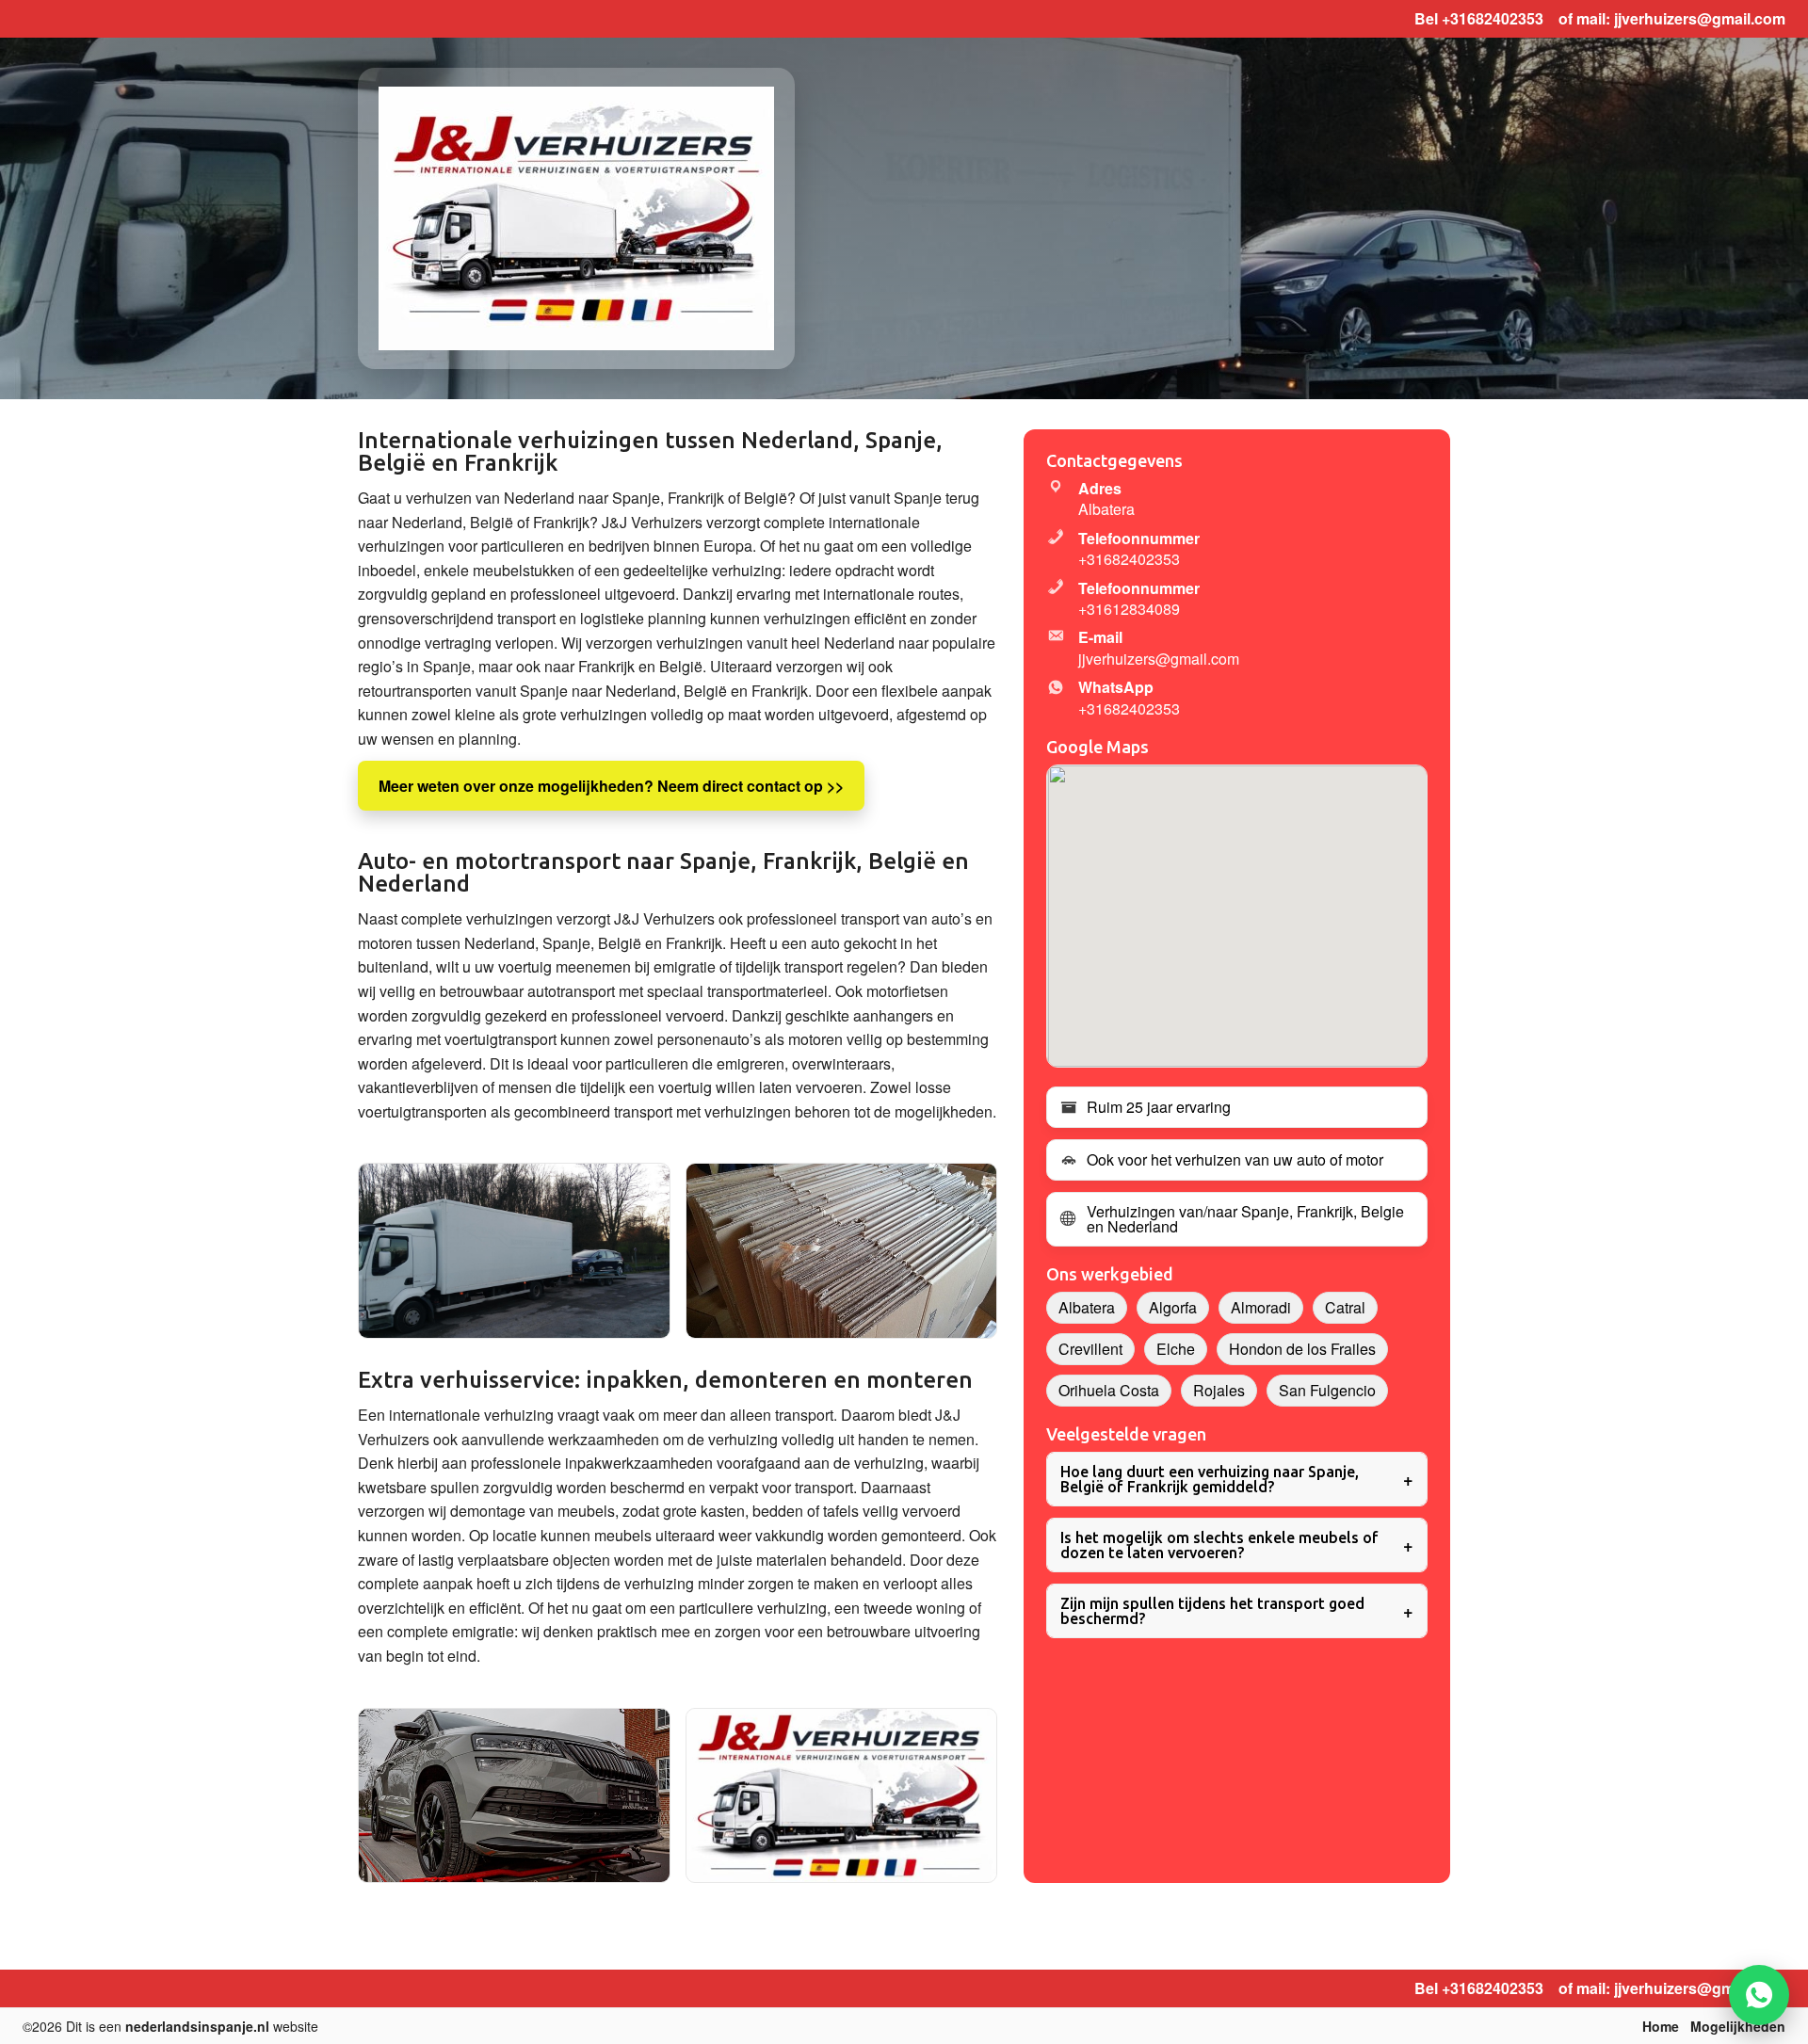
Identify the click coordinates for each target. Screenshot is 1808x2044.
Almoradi (1261, 1307)
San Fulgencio (1327, 1390)
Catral (1345, 1307)
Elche (1176, 1349)
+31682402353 (1493, 18)
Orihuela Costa (1109, 1390)
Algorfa (1173, 1307)
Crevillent (1090, 1349)
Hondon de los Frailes (1302, 1349)
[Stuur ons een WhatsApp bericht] (1759, 1995)
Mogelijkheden (1738, 2026)
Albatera (1087, 1307)
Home (1661, 2026)
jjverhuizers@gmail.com (1700, 18)
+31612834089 (1129, 609)
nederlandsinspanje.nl (197, 2026)
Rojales (1219, 1390)
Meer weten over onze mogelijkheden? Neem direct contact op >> (611, 786)
